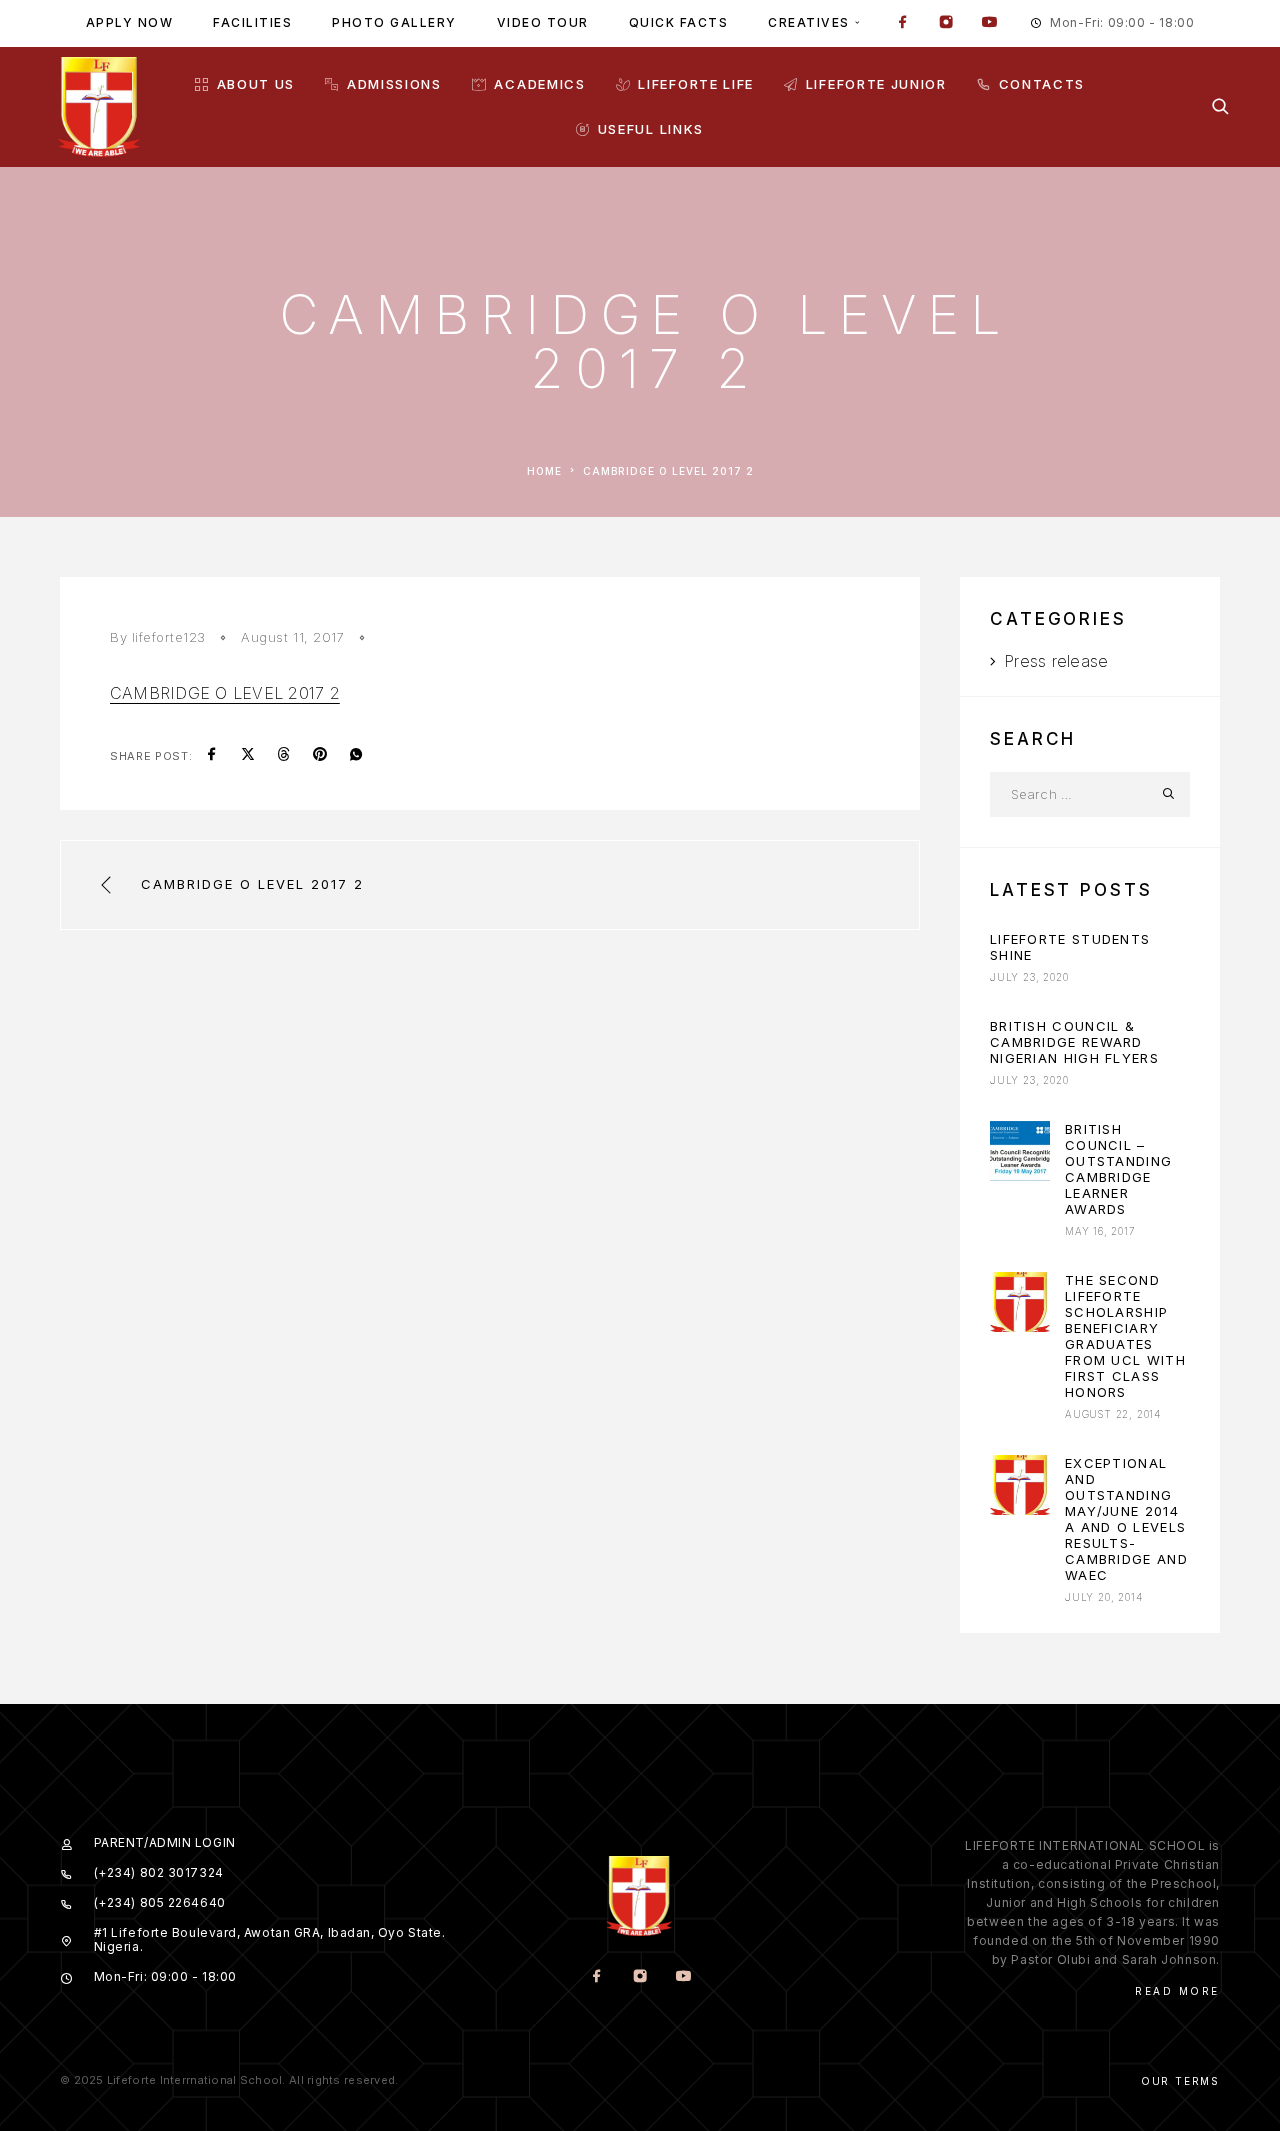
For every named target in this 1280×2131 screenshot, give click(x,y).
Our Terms (1180, 2081)
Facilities (252, 22)
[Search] (1220, 106)
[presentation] (1020, 1151)
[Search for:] (1067, 794)
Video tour (543, 22)
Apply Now (130, 22)
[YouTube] (989, 24)
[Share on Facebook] (212, 756)
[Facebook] (903, 24)
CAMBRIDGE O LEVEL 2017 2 (225, 693)
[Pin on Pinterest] (320, 756)
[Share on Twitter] (248, 756)
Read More (1177, 1991)
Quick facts (679, 22)
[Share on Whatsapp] (356, 756)
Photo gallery (394, 22)
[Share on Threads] (284, 756)
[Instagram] (946, 24)
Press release (1056, 661)
